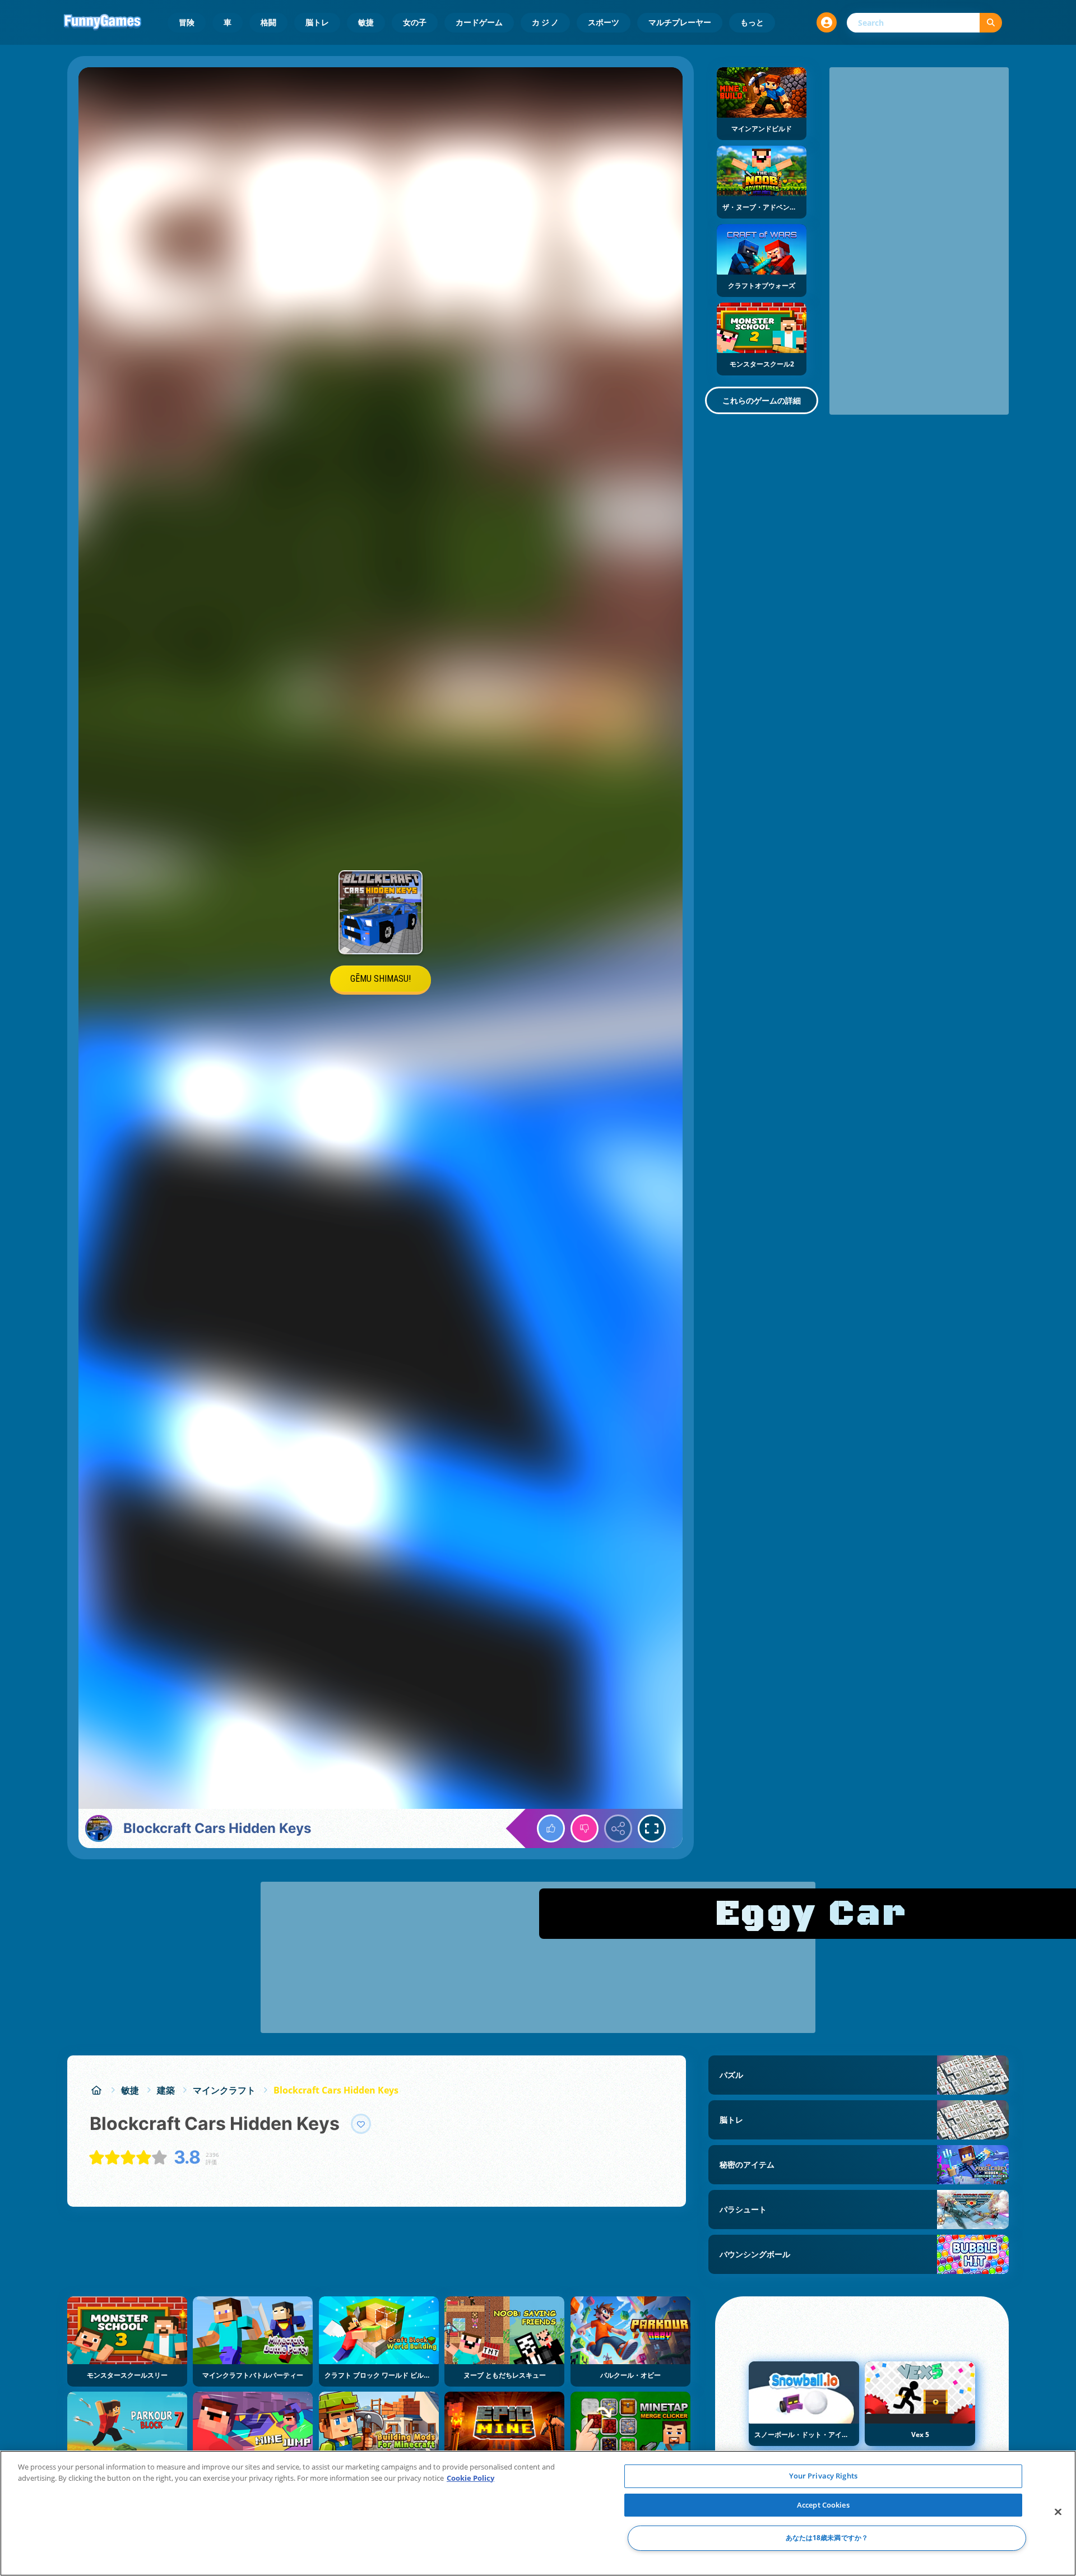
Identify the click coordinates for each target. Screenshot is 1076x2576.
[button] (827, 22)
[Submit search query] (991, 23)
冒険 (187, 22)
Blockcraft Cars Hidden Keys (336, 2090)
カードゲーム (479, 22)
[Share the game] (618, 1828)
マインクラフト (224, 2090)
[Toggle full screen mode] (652, 1828)
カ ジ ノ (545, 22)
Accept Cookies (823, 2505)
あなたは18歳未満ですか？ (827, 2538)
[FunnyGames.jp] (96, 2090)
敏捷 (366, 22)
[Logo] (103, 22)
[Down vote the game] (585, 1828)
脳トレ (317, 22)
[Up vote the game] (551, 1828)
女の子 (415, 22)
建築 (166, 2090)
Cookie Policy (470, 2478)
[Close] (1058, 2512)
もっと (752, 22)
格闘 (268, 22)
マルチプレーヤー (680, 22)
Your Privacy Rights (823, 2476)
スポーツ (604, 22)
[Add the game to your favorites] (361, 2124)
